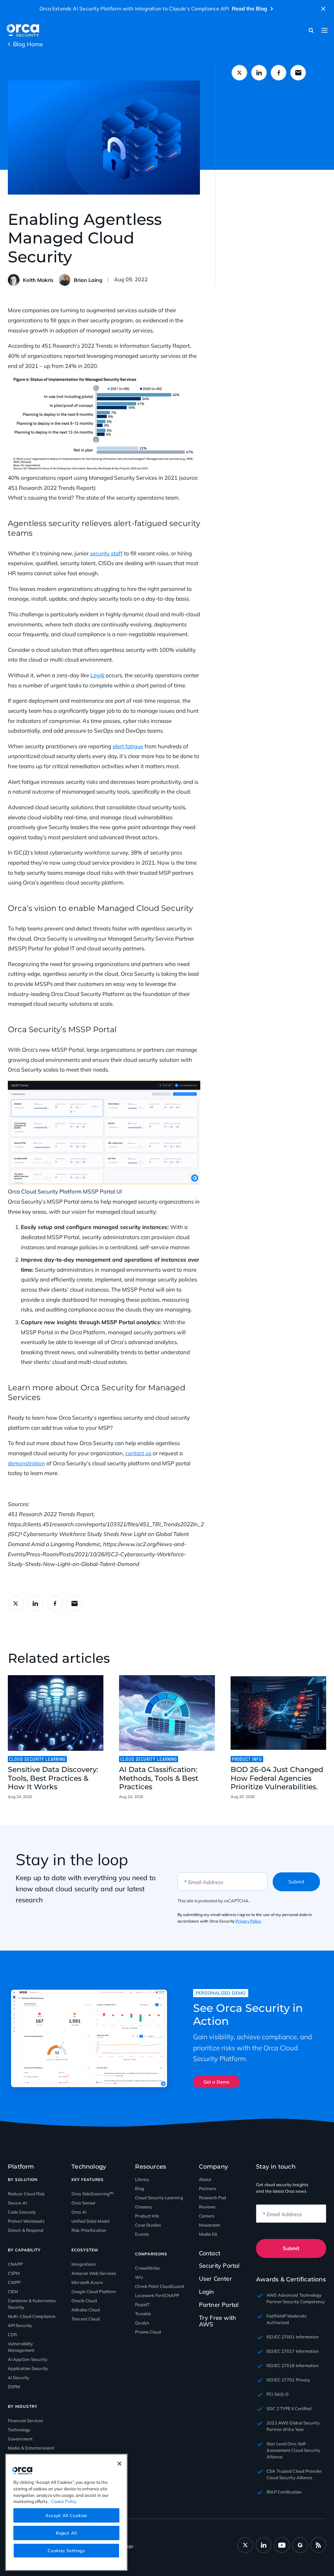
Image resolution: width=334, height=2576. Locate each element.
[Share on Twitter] (239, 73)
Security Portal (219, 2266)
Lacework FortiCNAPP (157, 2295)
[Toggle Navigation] (325, 30)
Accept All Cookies (66, 2515)
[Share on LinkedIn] (259, 73)
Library (142, 2179)
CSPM (14, 2273)
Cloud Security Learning (159, 2198)
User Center (215, 2279)
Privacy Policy (248, 1921)
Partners (208, 2188)
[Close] (119, 2464)
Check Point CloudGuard (159, 2286)
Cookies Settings (66, 2551)
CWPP (14, 2282)
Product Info (147, 2216)
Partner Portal (219, 2305)
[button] (323, 9)
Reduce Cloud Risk (26, 2194)
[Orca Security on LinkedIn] (264, 2545)
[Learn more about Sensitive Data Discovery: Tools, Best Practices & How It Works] (56, 1713)
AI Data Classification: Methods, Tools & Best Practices (159, 1778)
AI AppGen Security (28, 2359)
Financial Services (25, 2421)
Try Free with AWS (218, 2321)
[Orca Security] (23, 30)
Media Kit (208, 2234)
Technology (19, 2430)
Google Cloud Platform (94, 2291)
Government (20, 2439)
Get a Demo (216, 2082)
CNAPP (15, 2264)
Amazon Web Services (94, 2273)
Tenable (143, 2314)
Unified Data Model (91, 2221)
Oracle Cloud (84, 2301)
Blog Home (28, 44)
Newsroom (210, 2225)
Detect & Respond (26, 2230)
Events (142, 2234)
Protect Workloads (26, 2221)
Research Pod (213, 2198)
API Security (20, 2325)
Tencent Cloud (86, 2319)
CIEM (13, 2291)
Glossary (144, 2207)
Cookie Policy (64, 2501)
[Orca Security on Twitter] (245, 2545)
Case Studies (148, 2225)
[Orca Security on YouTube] (282, 2545)
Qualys (142, 2323)
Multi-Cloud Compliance (32, 2316)
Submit (296, 1882)
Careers (207, 2216)
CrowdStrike (147, 2268)
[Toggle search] (311, 30)
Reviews (207, 2207)
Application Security (28, 2368)
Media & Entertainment (31, 2448)
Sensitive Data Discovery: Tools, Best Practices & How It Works (53, 1778)
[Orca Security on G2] (300, 2545)
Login (207, 2292)
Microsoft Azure (87, 2282)
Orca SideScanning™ (92, 2194)
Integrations (83, 2264)
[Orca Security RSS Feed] (318, 2545)
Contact (210, 2253)
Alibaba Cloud (86, 2310)
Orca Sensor (83, 2203)
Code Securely (22, 2212)
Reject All (66, 2533)
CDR (12, 2334)
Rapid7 (142, 2305)
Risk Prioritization (89, 2230)
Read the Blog (250, 8)
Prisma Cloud (148, 2332)
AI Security (19, 2378)
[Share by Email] (298, 73)
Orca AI (79, 2212)
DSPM (14, 2387)
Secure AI (17, 2203)
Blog (139, 2188)
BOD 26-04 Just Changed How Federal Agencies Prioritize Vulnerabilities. (277, 1778)
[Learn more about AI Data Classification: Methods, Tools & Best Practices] (167, 1713)
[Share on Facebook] (279, 73)
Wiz (139, 2277)
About (205, 2179)
